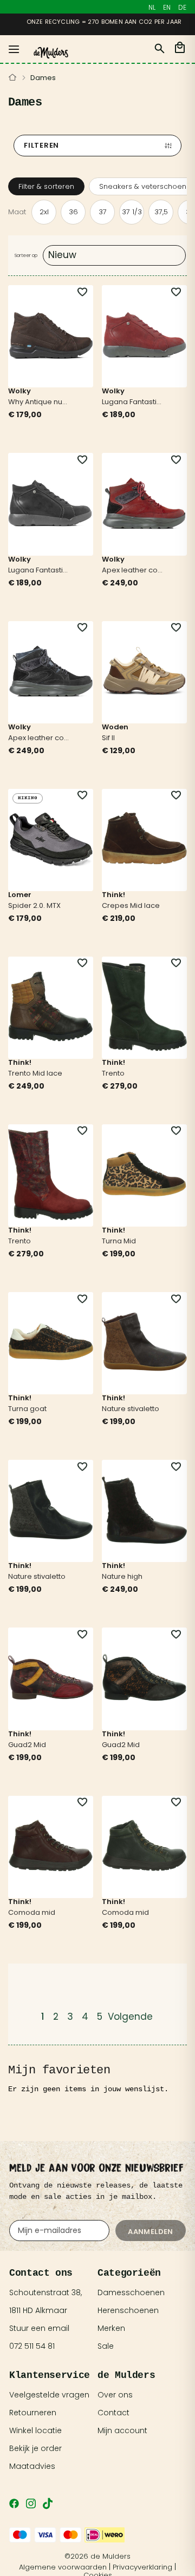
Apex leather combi (134, 571)
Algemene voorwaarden (63, 2567)
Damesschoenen (131, 2292)
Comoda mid (32, 1913)
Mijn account (122, 2430)
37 (103, 212)
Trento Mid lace (35, 1074)
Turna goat (27, 1409)
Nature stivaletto (131, 1409)
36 (73, 212)
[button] (76, 292)
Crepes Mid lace (131, 906)
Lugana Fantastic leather (134, 403)
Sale (106, 2346)
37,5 (161, 212)
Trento (113, 1074)
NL (152, 7)
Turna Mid (119, 1242)
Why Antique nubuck (40, 403)
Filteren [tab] (41, 145)
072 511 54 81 (32, 2346)
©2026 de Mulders (97, 2556)
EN (167, 7)
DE (182, 7)
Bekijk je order (35, 2448)
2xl (44, 212)
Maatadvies (32, 2466)
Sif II (108, 739)
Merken (111, 2328)
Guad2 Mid (27, 1745)
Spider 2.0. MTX (34, 906)
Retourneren (33, 2413)
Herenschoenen (128, 2310)
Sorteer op (26, 255)
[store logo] (51, 53)
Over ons (115, 2395)
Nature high (122, 1577)
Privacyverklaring (142, 2567)
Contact (113, 2413)
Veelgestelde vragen (49, 2395)
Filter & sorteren (46, 186)
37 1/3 (132, 212)
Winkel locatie (35, 2430)
